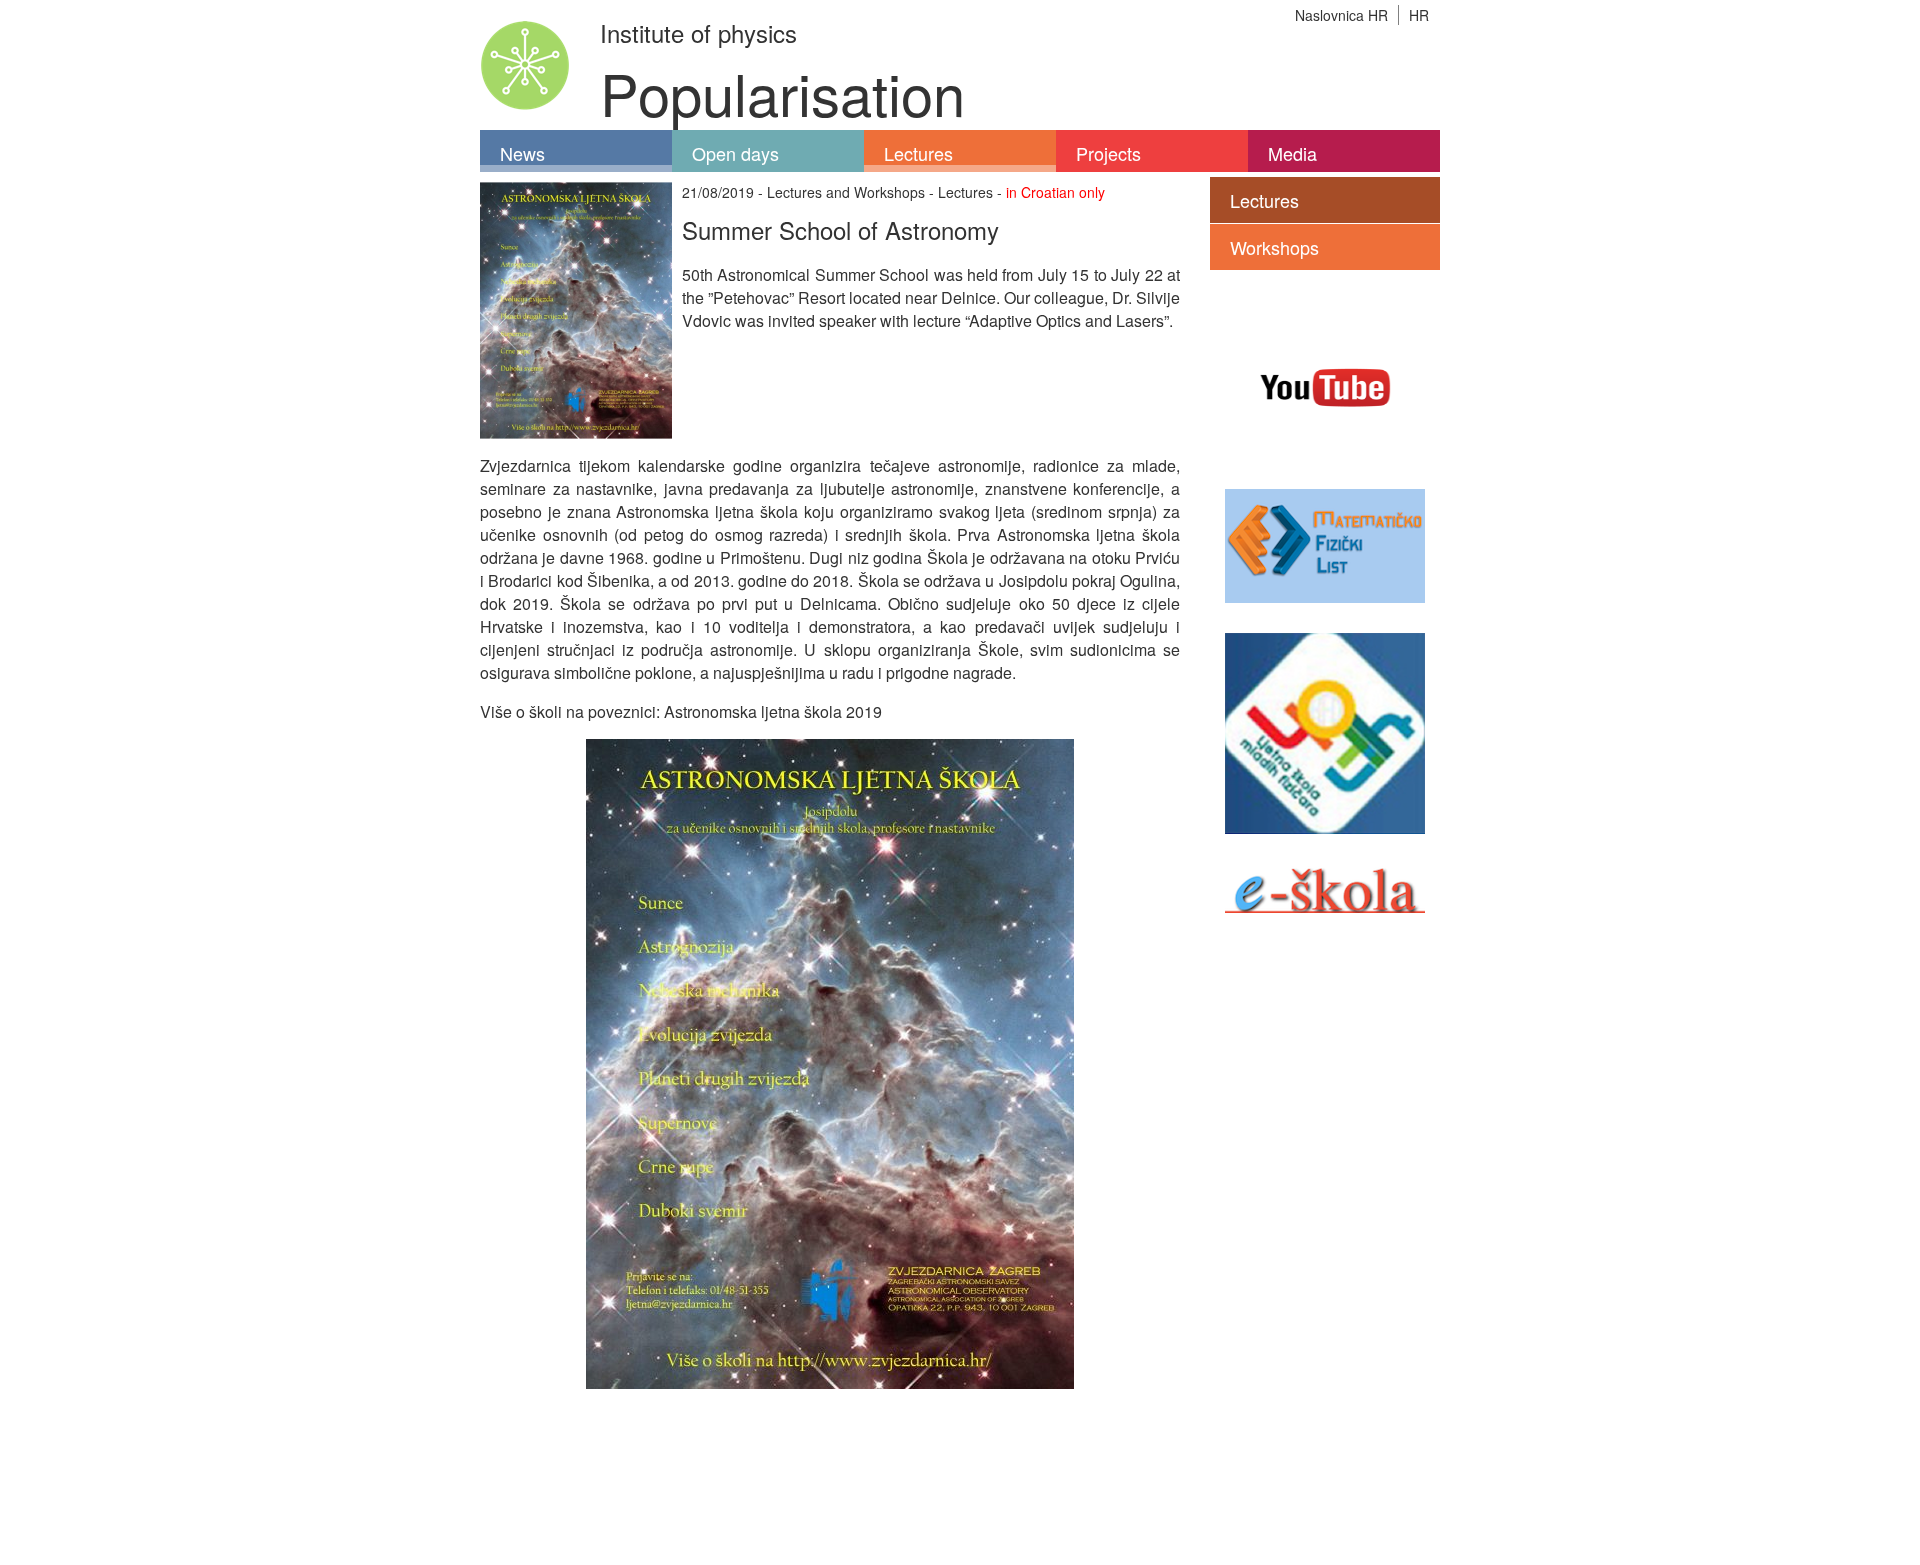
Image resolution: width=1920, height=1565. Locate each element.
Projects (1108, 153)
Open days (735, 153)
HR (1419, 15)
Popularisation (782, 91)
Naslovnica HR (1341, 15)
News (522, 153)
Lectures (918, 153)
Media (1292, 153)
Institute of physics (698, 32)
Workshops (1274, 247)
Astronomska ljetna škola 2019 (773, 711)
